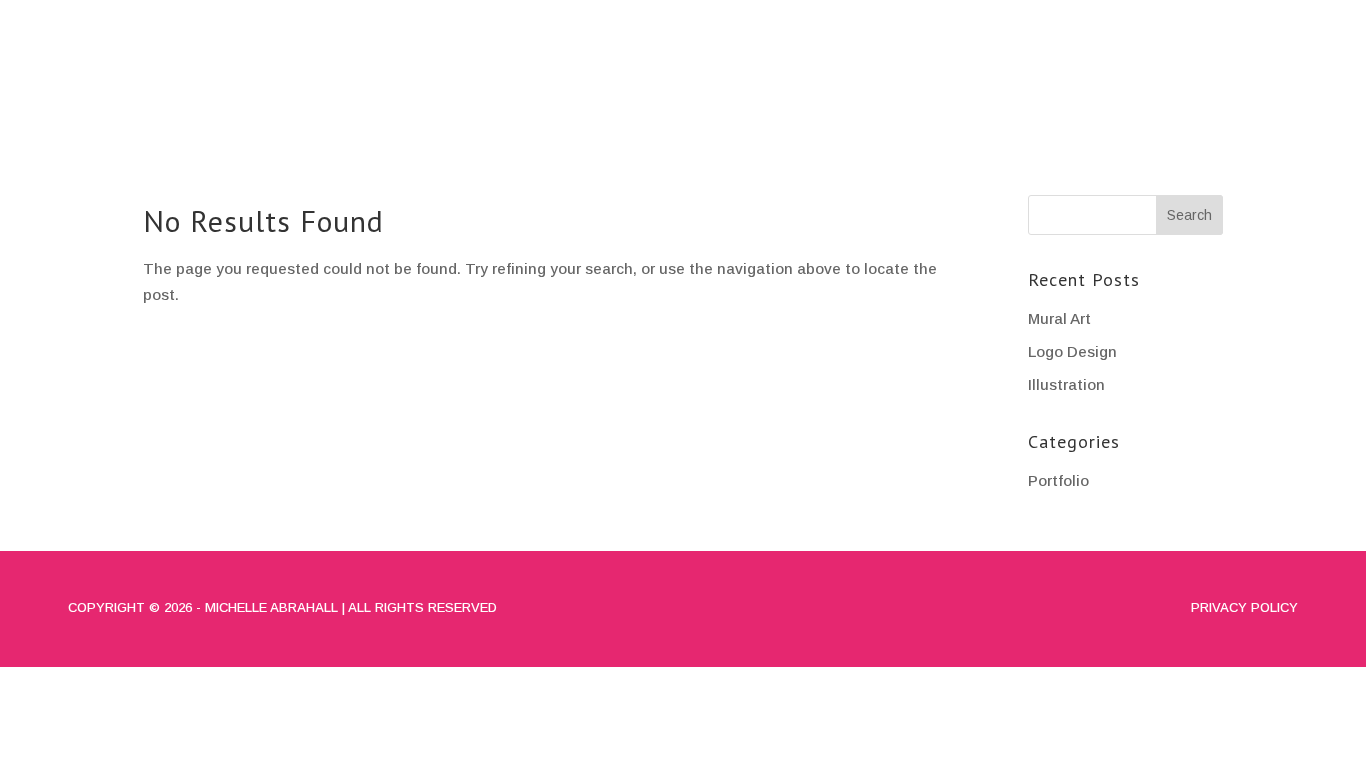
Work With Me (1252, 86)
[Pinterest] (1310, 20)
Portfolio (1062, 86)
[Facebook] (1220, 20)
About (938, 86)
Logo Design (1072, 351)
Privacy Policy (1244, 607)
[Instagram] (1250, 20)
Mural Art (1059, 318)
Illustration (1066, 384)
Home (844, 86)
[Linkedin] (1280, 20)
